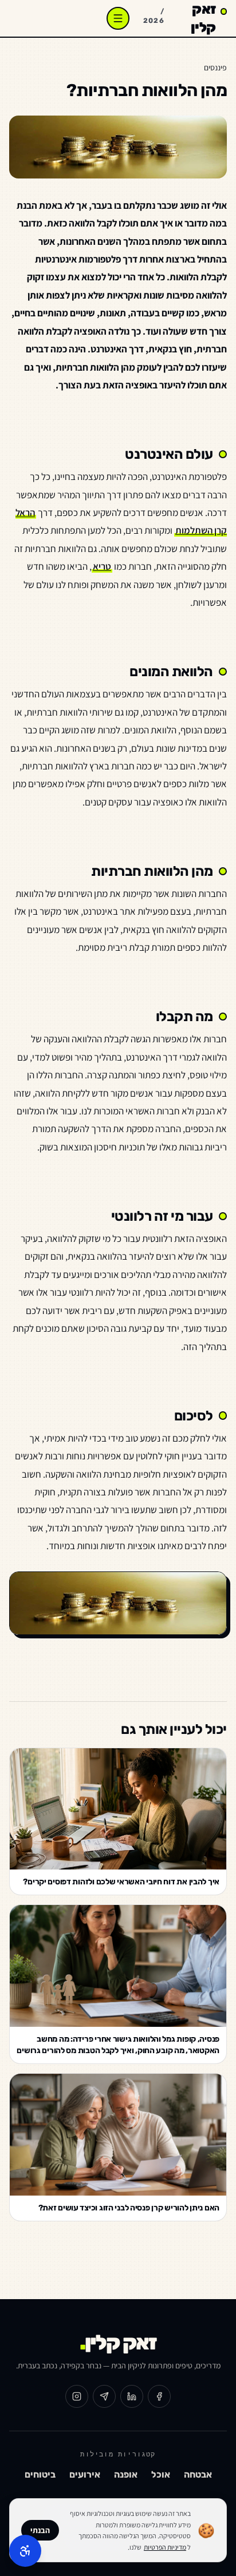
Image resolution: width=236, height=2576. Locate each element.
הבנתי (40, 2530)
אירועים (85, 2474)
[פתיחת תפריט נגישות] (25, 2551)
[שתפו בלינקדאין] (132, 2396)
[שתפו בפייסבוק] (159, 2396)
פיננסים (215, 68)
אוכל (161, 2474)
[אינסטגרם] (77, 2396)
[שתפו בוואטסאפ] (104, 2396)
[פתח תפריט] (118, 18)
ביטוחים (40, 2474)
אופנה (126, 2474)
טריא (102, 566)
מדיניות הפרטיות (165, 2547)
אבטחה (198, 2474)
